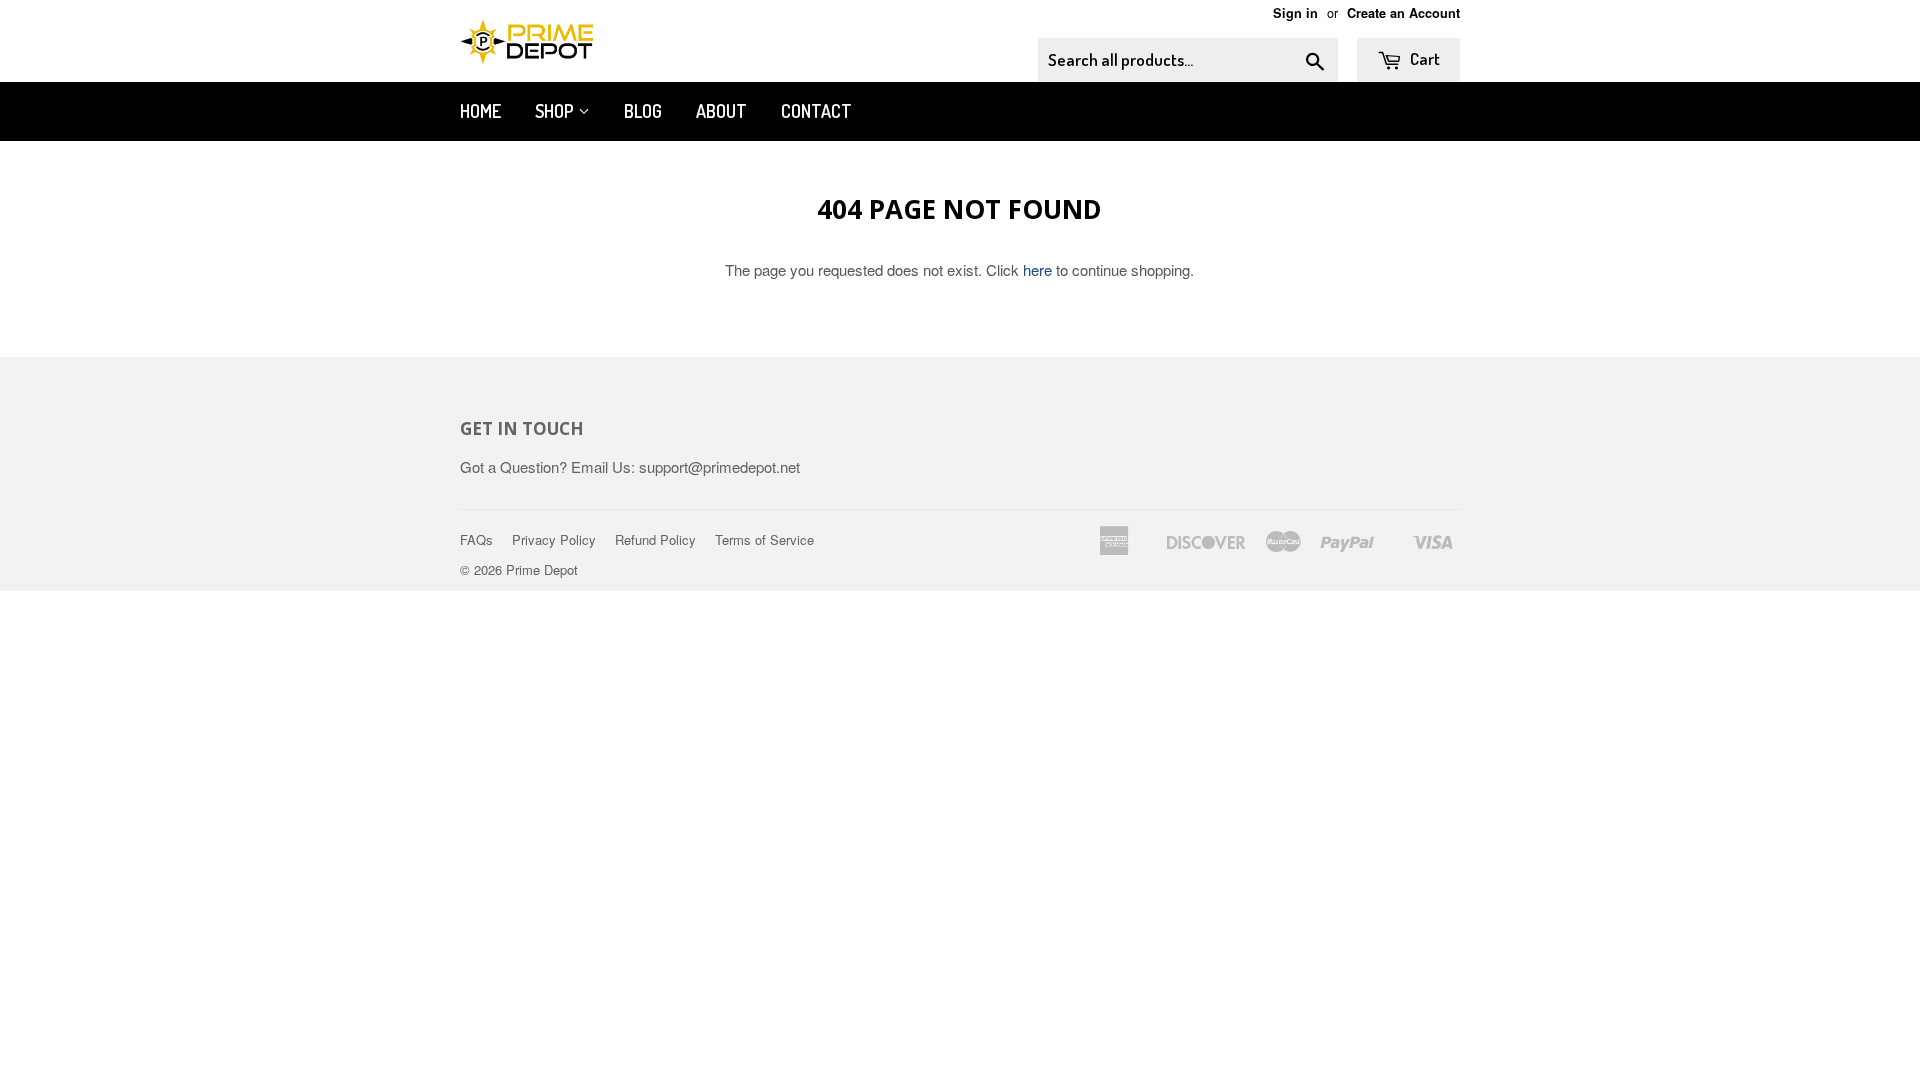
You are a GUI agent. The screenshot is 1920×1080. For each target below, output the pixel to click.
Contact (816, 111)
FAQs (476, 539)
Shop (556, 111)
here (1037, 269)
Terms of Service (764, 539)
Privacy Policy (554, 539)
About (721, 111)
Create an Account (1403, 13)
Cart (1423, 58)
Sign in (1295, 13)
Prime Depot (542, 569)
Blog (643, 111)
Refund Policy (655, 539)
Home (480, 111)
